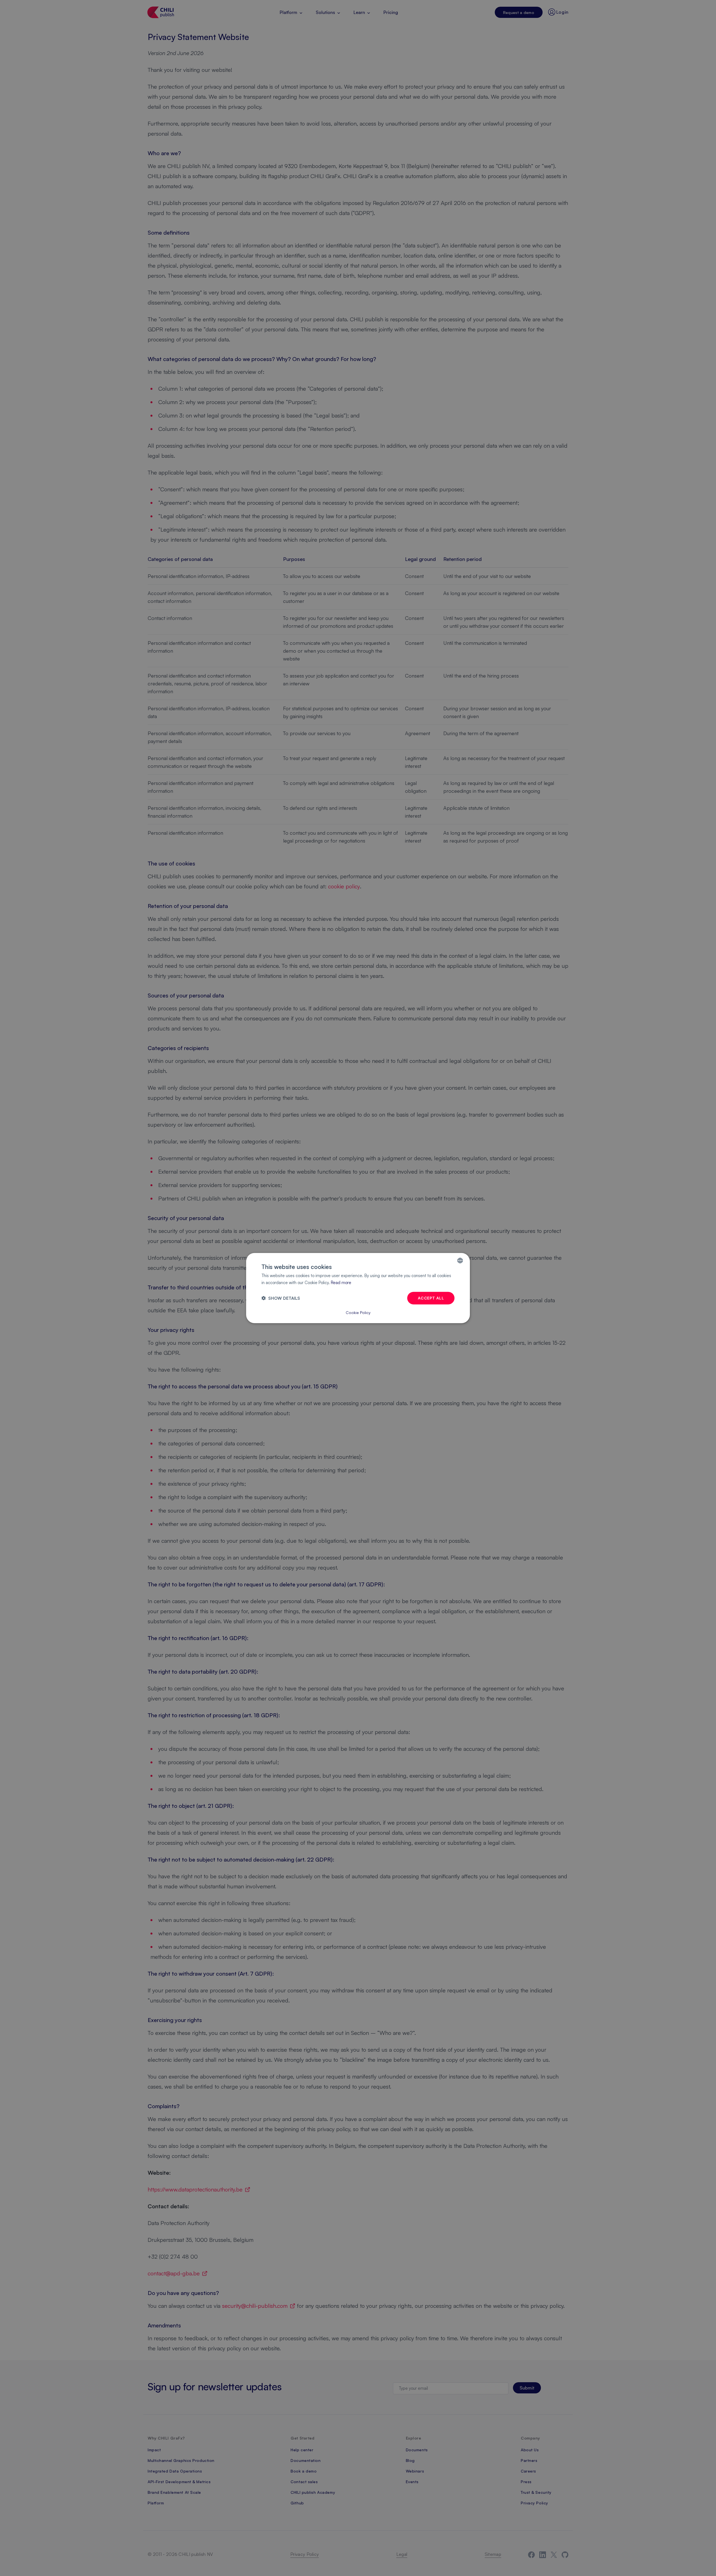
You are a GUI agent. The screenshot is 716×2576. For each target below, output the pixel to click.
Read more (341, 1283)
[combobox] (460, 1261)
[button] (281, 1298)
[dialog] (358, 1288)
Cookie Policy (358, 1312)
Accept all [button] (431, 1298)
